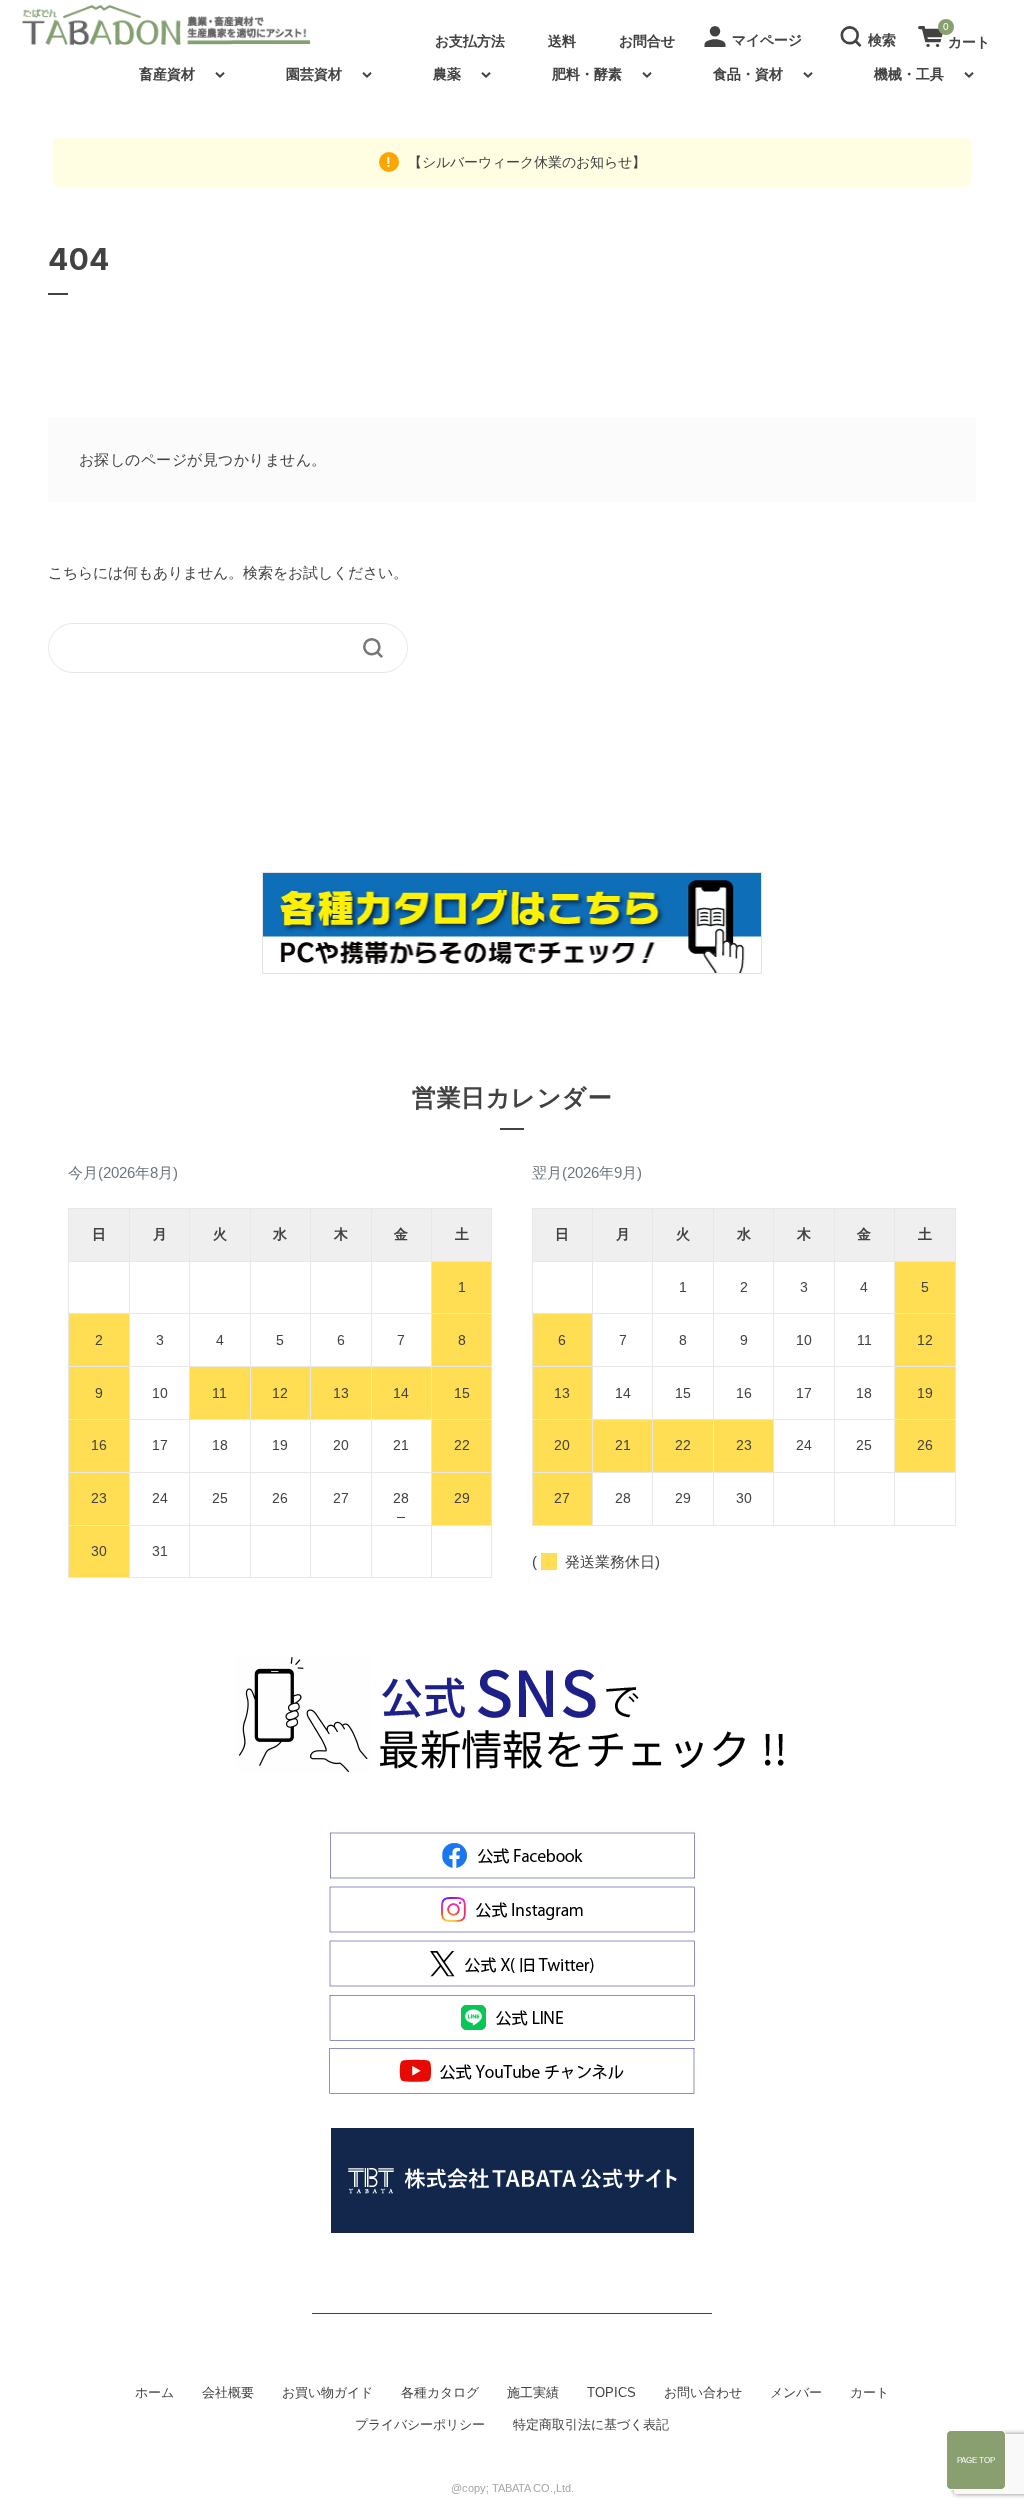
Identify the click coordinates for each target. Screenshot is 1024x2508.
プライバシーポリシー (420, 2425)
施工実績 (533, 2393)
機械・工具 (909, 74)
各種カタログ (440, 2393)
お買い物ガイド (327, 2393)
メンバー (796, 2393)
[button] (871, 35)
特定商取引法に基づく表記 (591, 2425)
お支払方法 (470, 41)
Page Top (976, 2460)
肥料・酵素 (587, 74)
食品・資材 (748, 74)
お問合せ (647, 41)
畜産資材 (167, 74)
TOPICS (611, 2393)
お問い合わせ (703, 2393)
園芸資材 (314, 74)
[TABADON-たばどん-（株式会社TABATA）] (183, 25)
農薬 (447, 74)
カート (869, 2393)
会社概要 (228, 2393)
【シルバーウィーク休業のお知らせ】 (525, 162)
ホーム (154, 2393)
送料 (562, 41)
